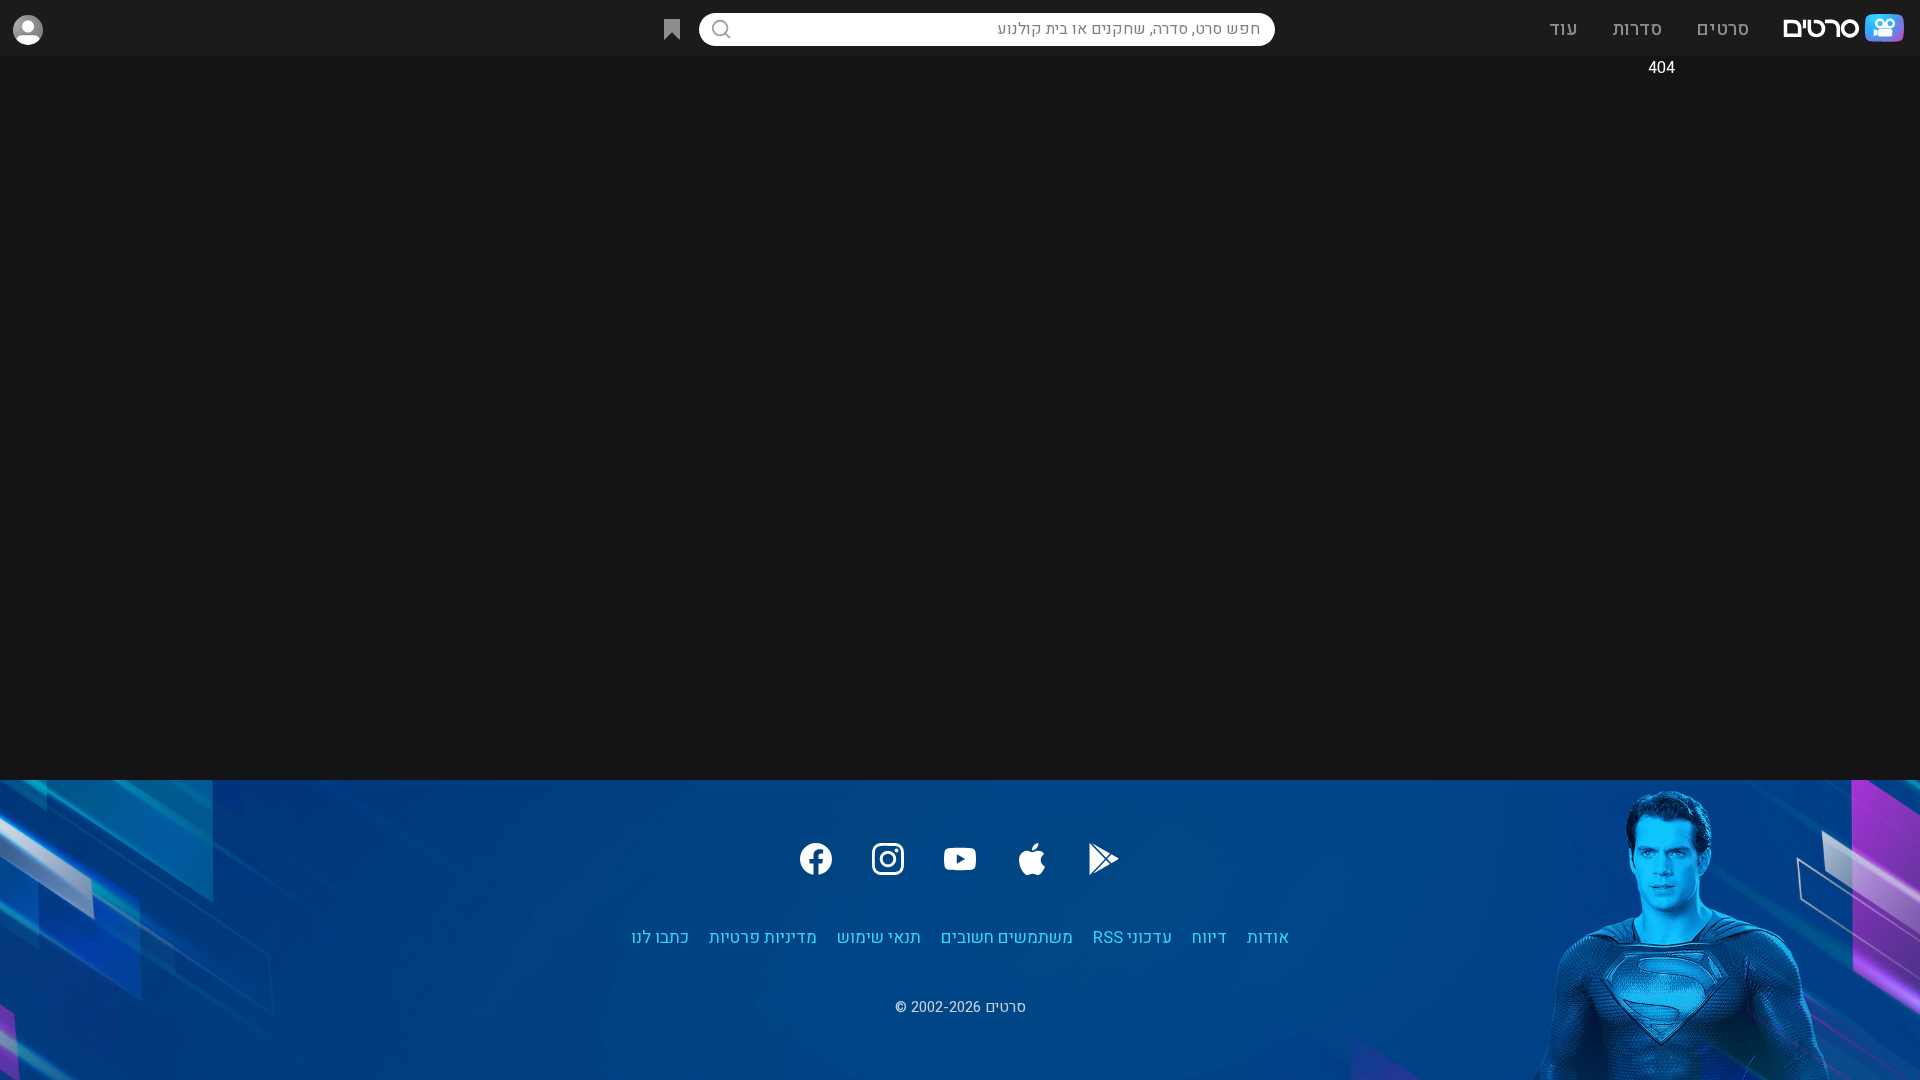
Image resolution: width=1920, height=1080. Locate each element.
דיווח (1209, 937)
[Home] (1843, 30)
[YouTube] (960, 859)
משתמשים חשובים (1007, 937)
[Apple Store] (1032, 859)
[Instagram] (888, 859)
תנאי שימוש (879, 937)
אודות (1268, 937)
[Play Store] (1104, 859)
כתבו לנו (660, 937)
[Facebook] (816, 859)
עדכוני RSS (1132, 937)
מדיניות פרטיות (763, 937)
